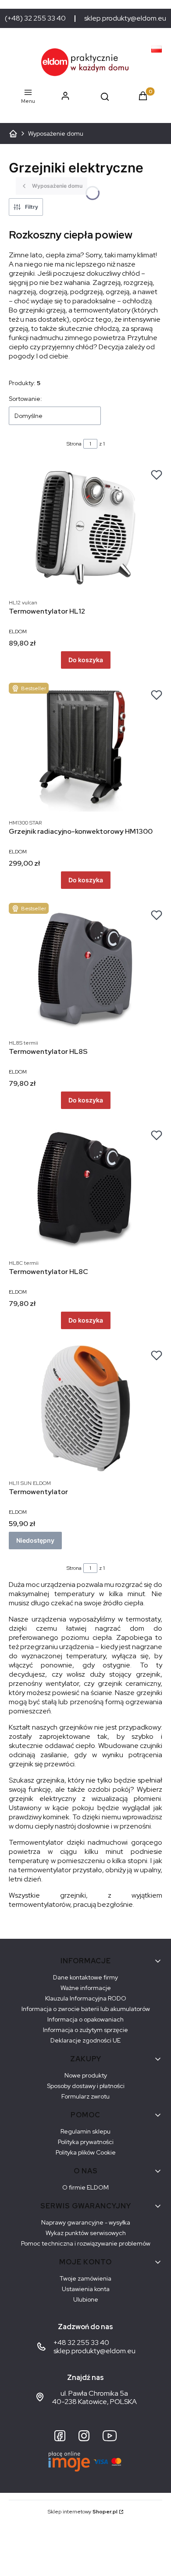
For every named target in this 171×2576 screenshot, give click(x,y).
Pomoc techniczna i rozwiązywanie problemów (86, 2243)
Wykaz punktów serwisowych (86, 2233)
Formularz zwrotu (85, 2096)
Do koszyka (86, 660)
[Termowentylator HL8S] (85, 969)
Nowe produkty (86, 2075)
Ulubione (86, 2299)
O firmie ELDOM (85, 2187)
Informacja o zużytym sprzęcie (85, 2030)
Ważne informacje (86, 1988)
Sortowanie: (25, 399)
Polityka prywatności (86, 2142)
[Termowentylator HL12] (85, 528)
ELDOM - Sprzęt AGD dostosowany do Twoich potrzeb (13, 133)
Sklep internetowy (83, 2512)
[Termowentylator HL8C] (85, 1189)
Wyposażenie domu (56, 133)
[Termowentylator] (85, 1409)
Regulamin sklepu (85, 2131)
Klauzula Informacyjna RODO (86, 1998)
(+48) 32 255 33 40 (35, 18)
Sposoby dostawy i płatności (86, 2086)
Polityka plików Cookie (86, 2152)
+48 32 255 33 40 (81, 2343)
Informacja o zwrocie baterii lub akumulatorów (86, 2009)
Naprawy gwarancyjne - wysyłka (86, 2222)
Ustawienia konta (86, 2289)
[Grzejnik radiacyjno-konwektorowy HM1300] (85, 748)
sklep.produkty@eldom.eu (125, 18)
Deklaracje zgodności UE (85, 2040)
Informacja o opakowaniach (85, 2019)
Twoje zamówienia (85, 2278)
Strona (74, 444)
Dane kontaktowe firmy (85, 1977)
